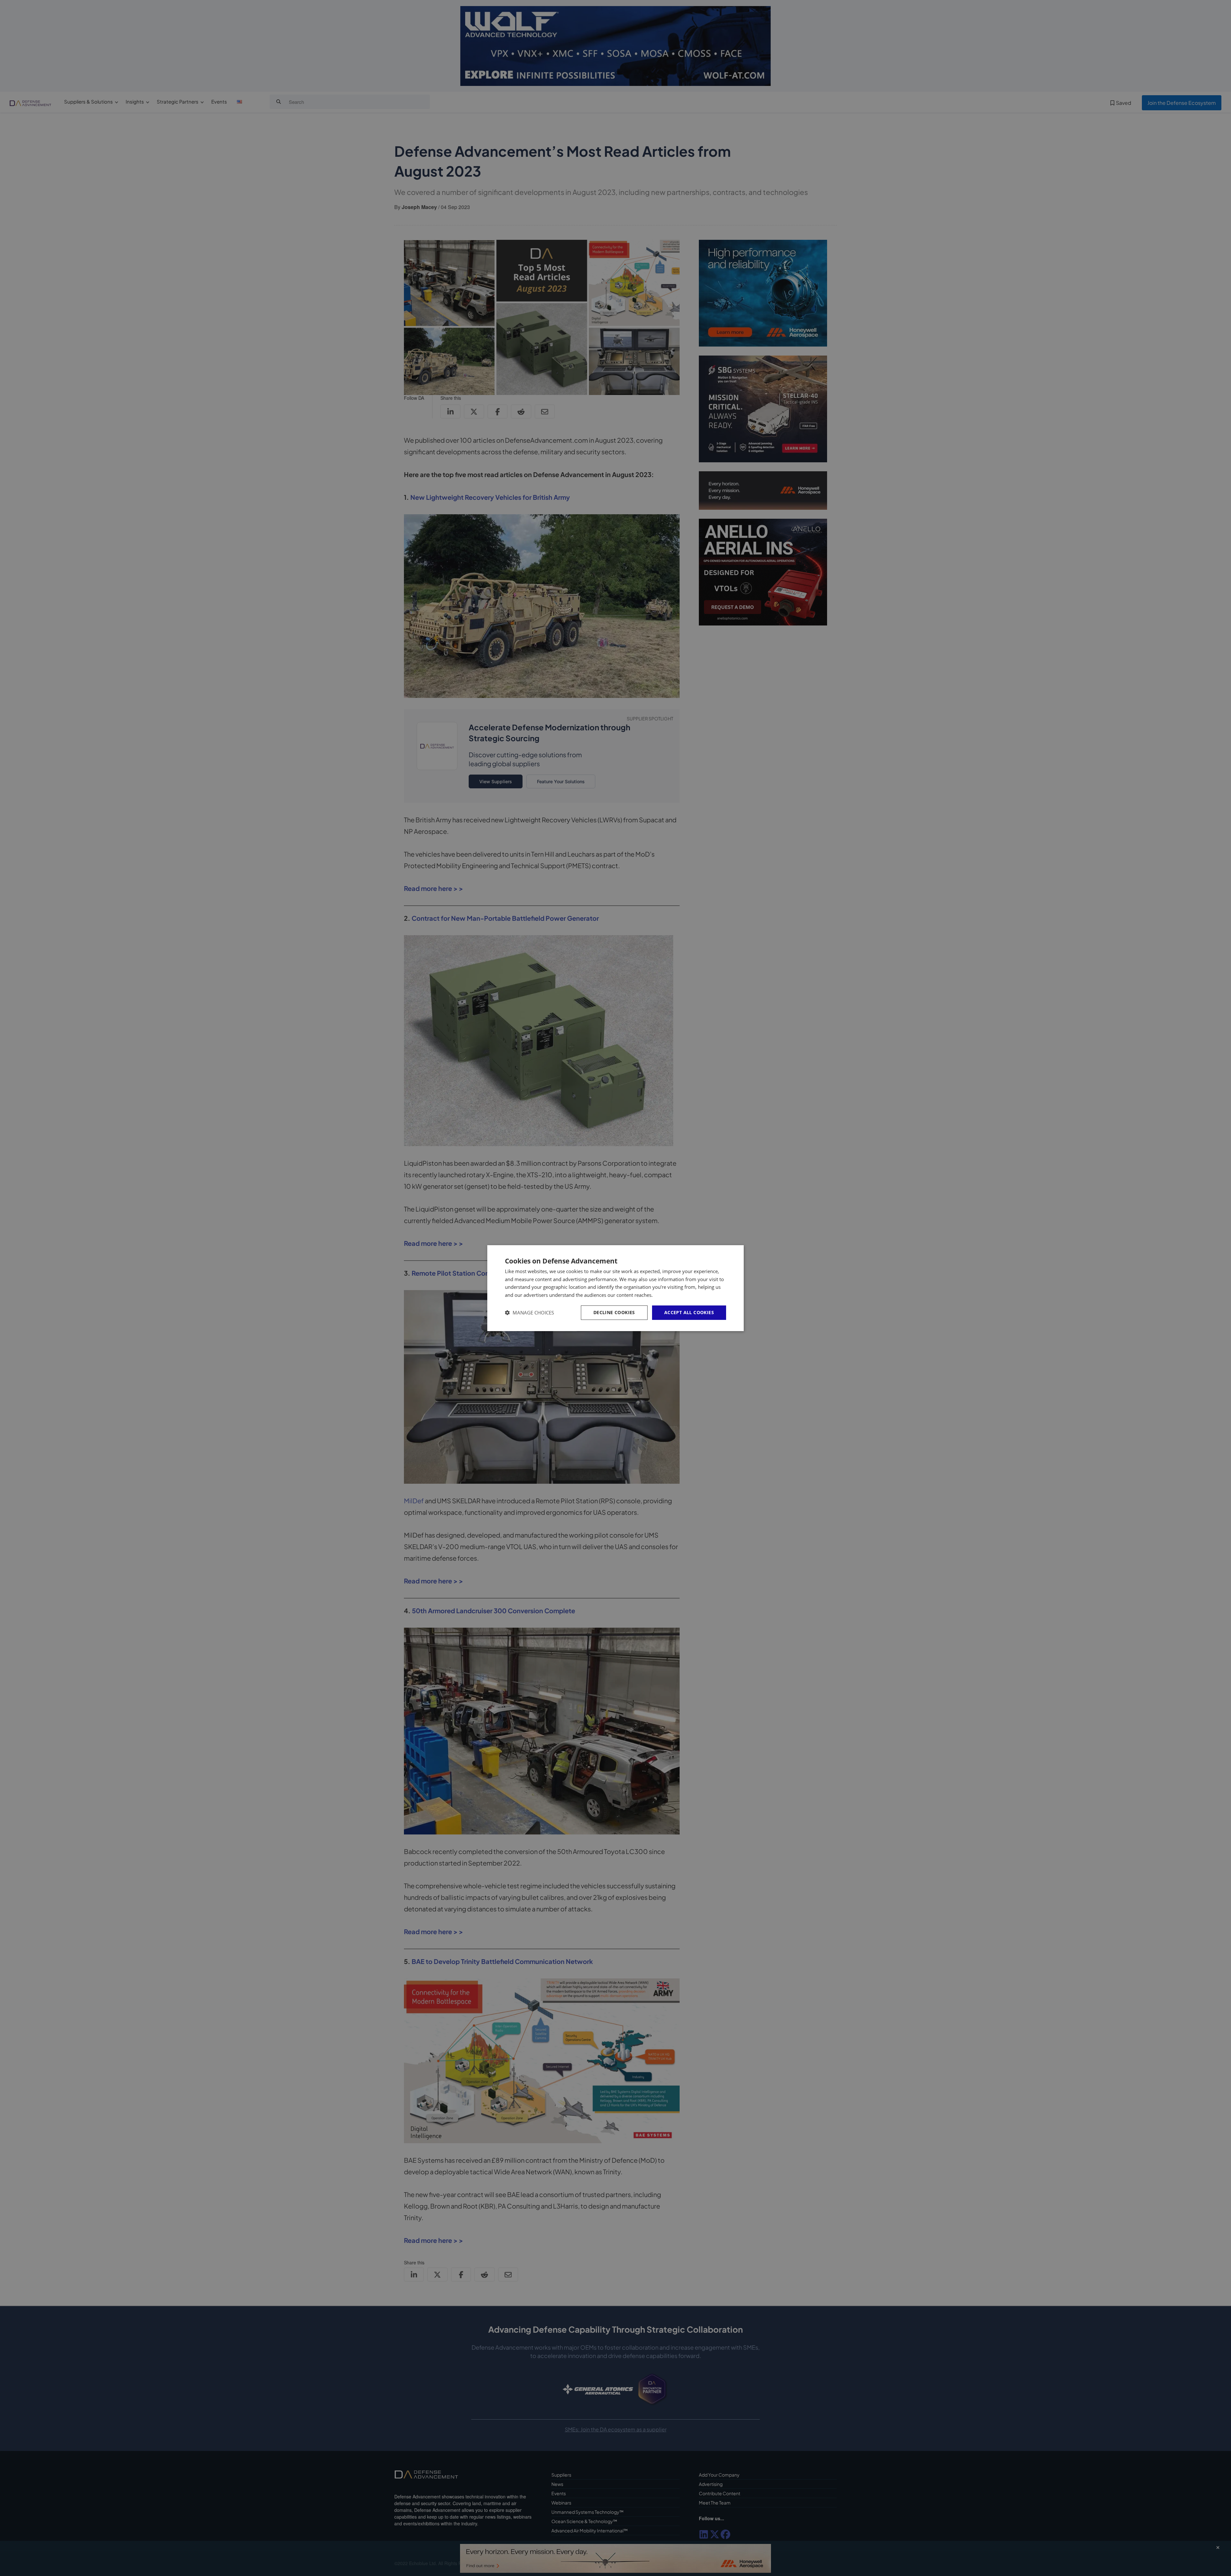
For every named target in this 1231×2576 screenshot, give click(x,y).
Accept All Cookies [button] (689, 1312)
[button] (529, 1313)
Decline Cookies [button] (614, 1312)
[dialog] (615, 1288)
